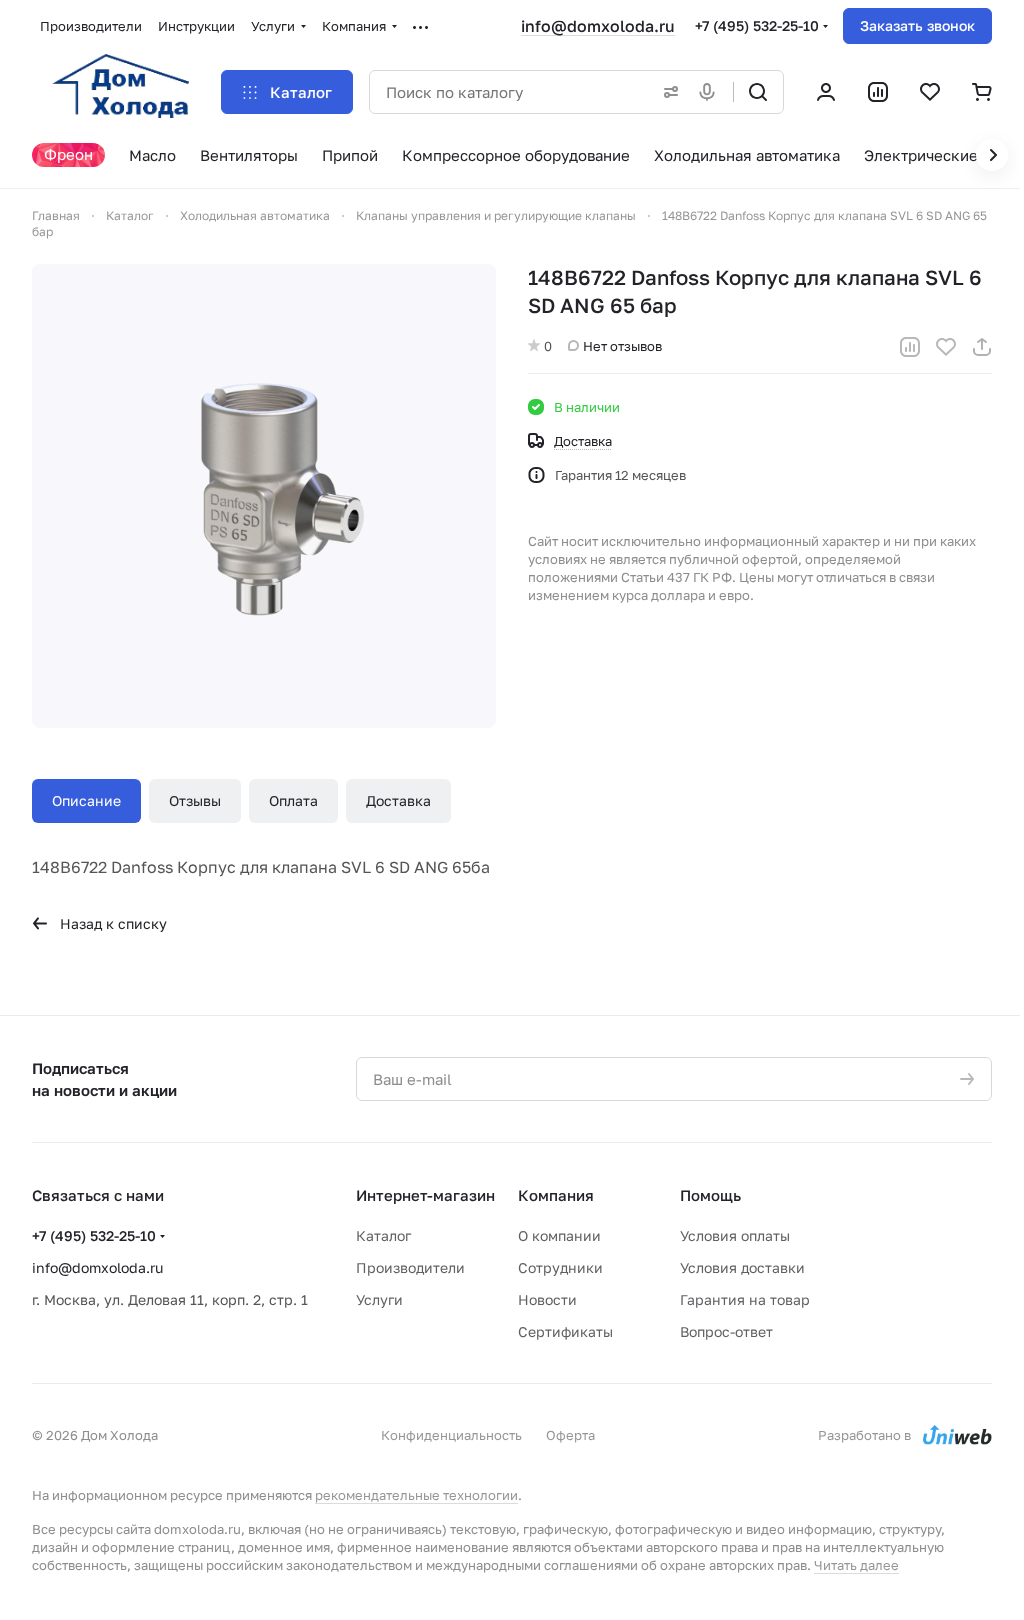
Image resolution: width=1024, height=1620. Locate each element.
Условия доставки (742, 1267)
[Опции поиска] (667, 92)
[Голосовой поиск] (711, 92)
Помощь (710, 1195)
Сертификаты (565, 1331)
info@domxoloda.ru (598, 26)
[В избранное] (946, 347)
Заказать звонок (917, 25)
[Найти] (758, 92)
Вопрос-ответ (726, 1331)
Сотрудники (560, 1267)
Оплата (293, 800)
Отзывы (195, 800)
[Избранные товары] (930, 92)
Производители (410, 1267)
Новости (547, 1299)
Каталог (383, 1235)
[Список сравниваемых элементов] (878, 92)
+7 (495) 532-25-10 (757, 25)
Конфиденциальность (451, 1435)
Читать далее (856, 1565)
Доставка (398, 800)
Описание (86, 800)
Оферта (570, 1435)
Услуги (379, 1299)
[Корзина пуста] (982, 92)
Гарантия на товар (745, 1299)
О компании (559, 1235)
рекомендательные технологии (416, 1495)
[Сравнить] (910, 347)
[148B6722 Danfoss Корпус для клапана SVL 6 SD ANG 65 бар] (264, 496)
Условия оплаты (735, 1235)
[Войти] (826, 92)
